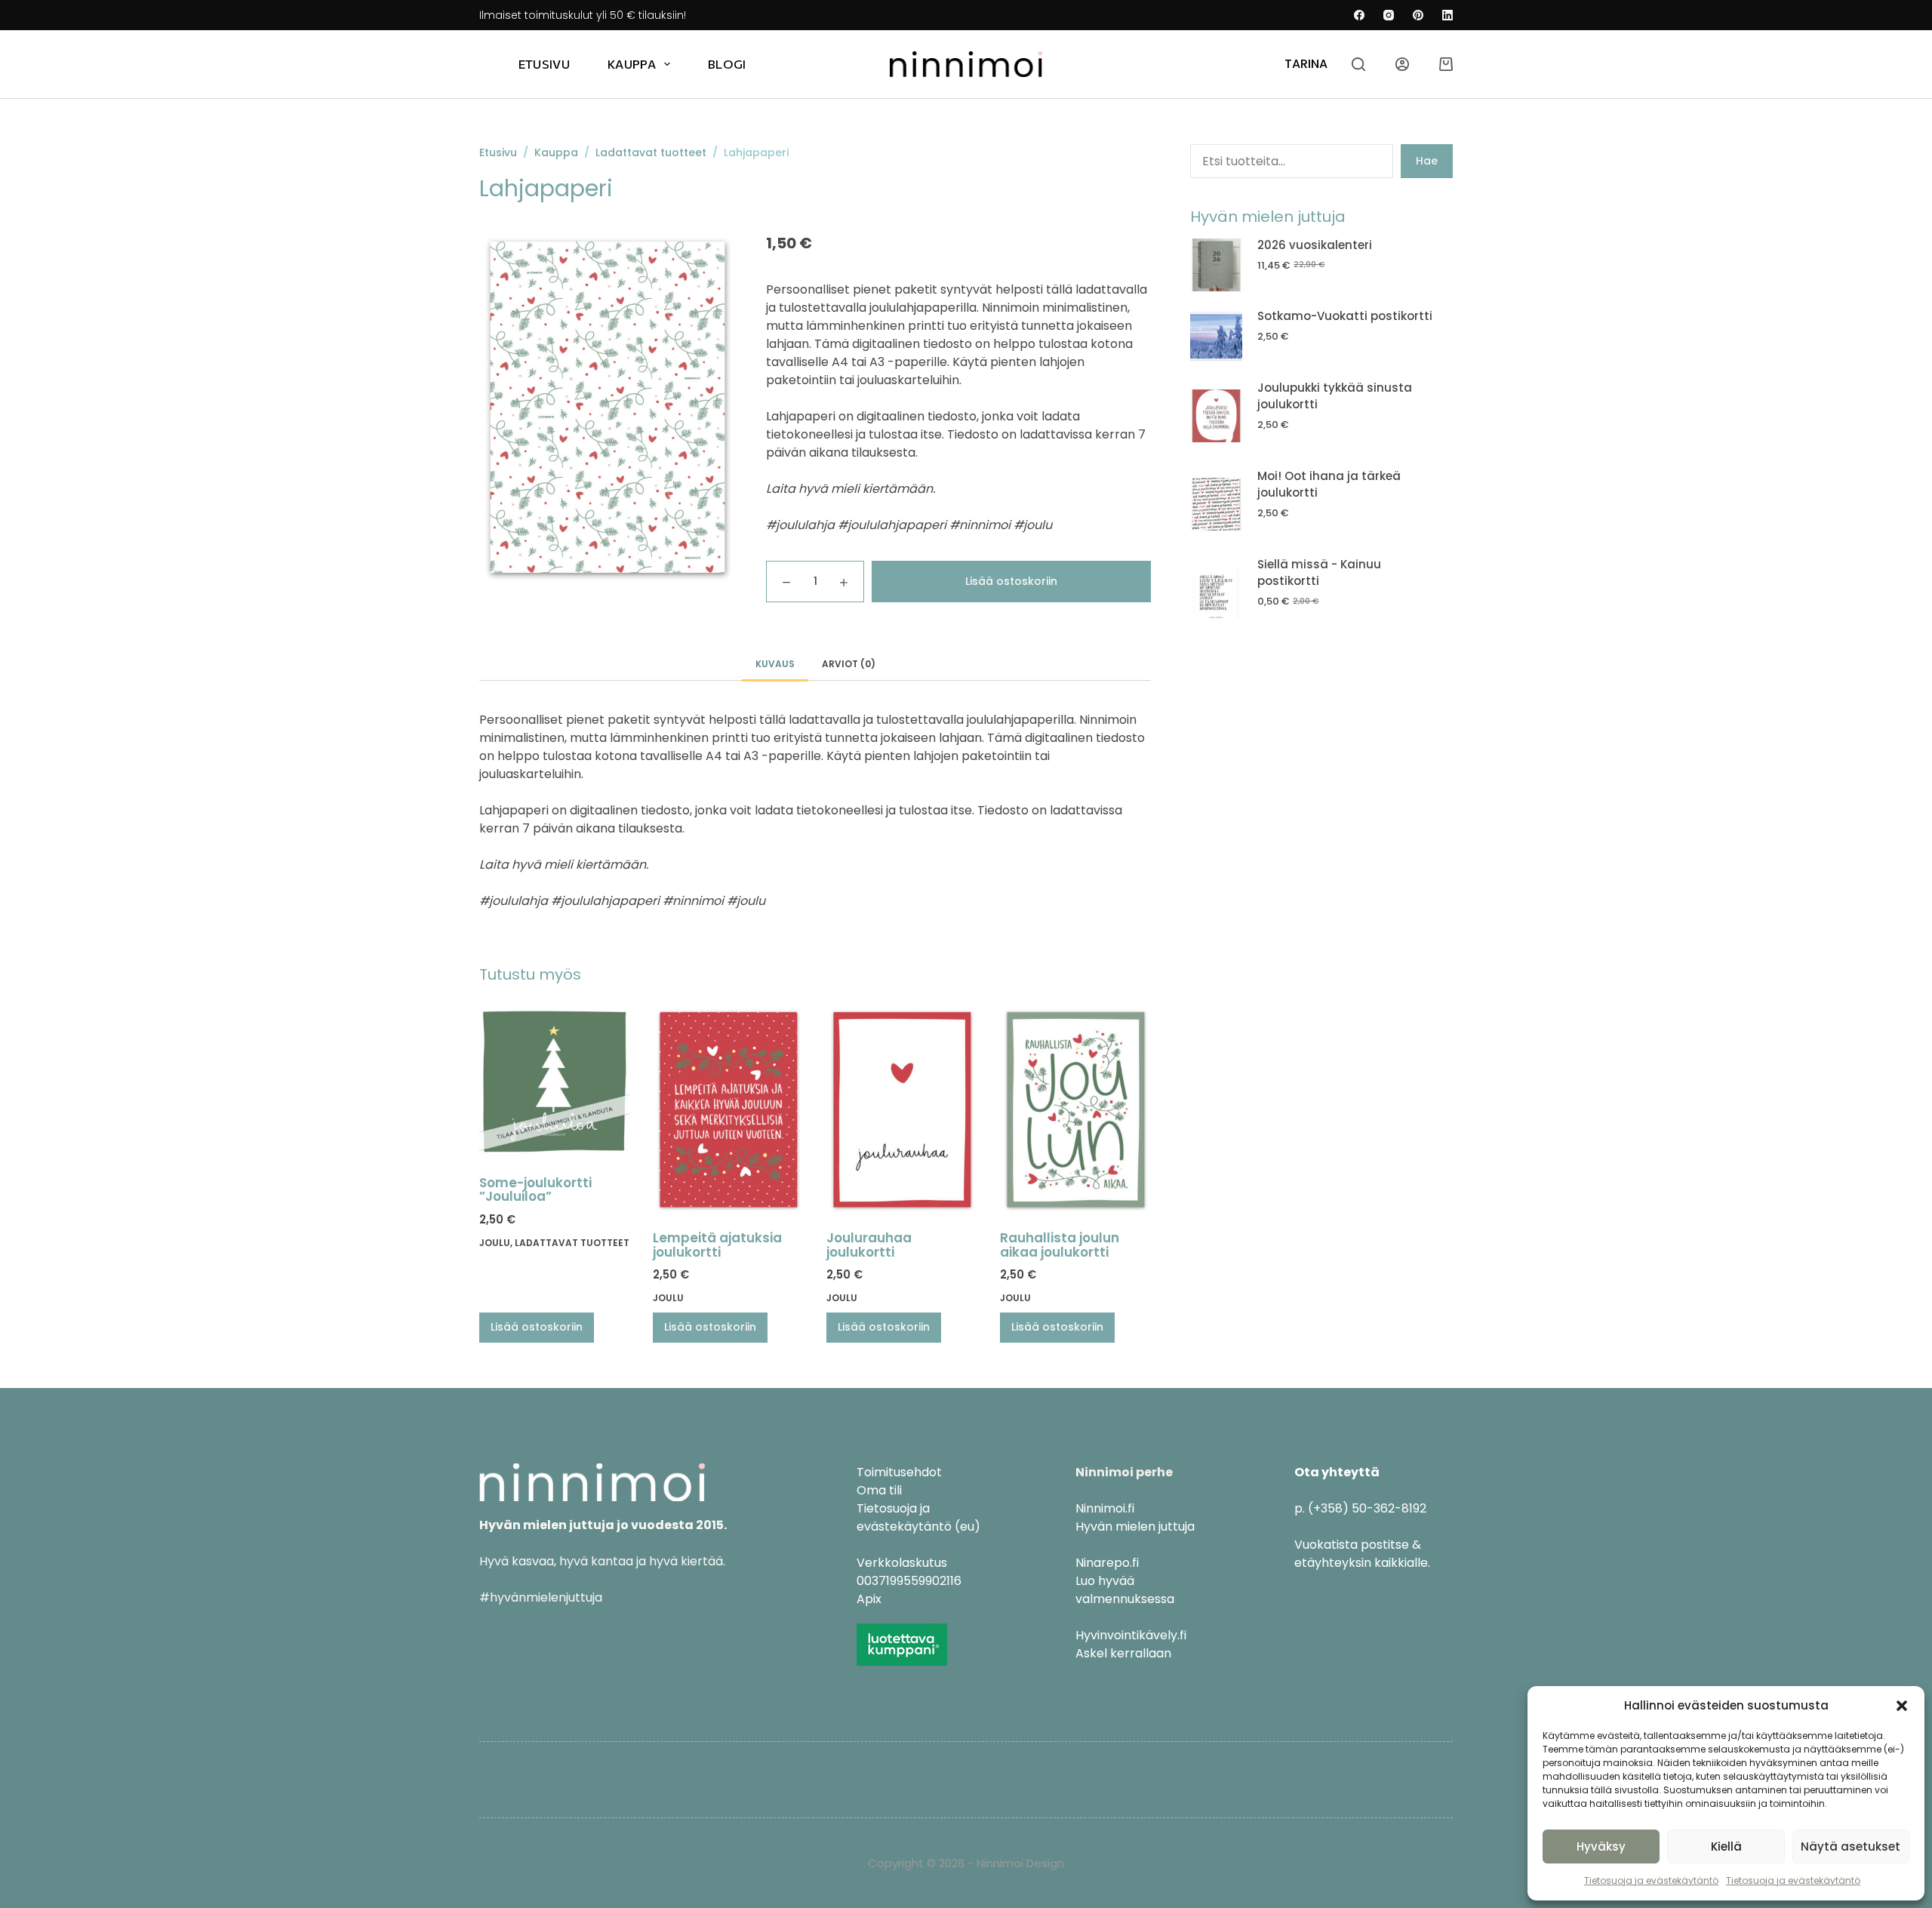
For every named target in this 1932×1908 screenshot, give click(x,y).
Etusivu (544, 64)
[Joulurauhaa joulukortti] (902, 1109)
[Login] (1402, 64)
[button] (1902, 1706)
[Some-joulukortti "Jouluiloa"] (555, 1082)
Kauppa (632, 64)
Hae (1427, 161)
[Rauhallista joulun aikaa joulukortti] (1075, 1109)
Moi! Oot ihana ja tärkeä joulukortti (1329, 485)
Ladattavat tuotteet (572, 1243)
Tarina (1306, 64)
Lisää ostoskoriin (1011, 581)
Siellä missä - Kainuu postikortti (1319, 573)
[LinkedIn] (1447, 15)
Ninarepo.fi (1107, 1563)
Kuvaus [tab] (775, 664)
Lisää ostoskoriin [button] (537, 1327)
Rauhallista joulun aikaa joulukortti (1060, 1245)
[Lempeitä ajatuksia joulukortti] (728, 1109)
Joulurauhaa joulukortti (869, 1245)
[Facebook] (1359, 15)
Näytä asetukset (1850, 1846)
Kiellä (1726, 1846)
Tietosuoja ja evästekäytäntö (1651, 1880)
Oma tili (879, 1490)
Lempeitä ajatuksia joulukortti (717, 1245)
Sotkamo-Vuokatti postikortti (1345, 316)
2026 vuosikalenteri (1315, 245)
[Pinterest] (1418, 15)
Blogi (727, 64)
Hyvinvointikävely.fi (1131, 1635)
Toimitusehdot (899, 1472)
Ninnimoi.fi (1105, 1508)
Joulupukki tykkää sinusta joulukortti (1335, 396)
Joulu (495, 1243)
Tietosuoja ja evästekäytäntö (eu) (918, 1517)
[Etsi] (1358, 64)
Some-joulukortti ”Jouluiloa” (535, 1190)
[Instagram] (1389, 15)
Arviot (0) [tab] (849, 664)
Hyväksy (1601, 1846)
